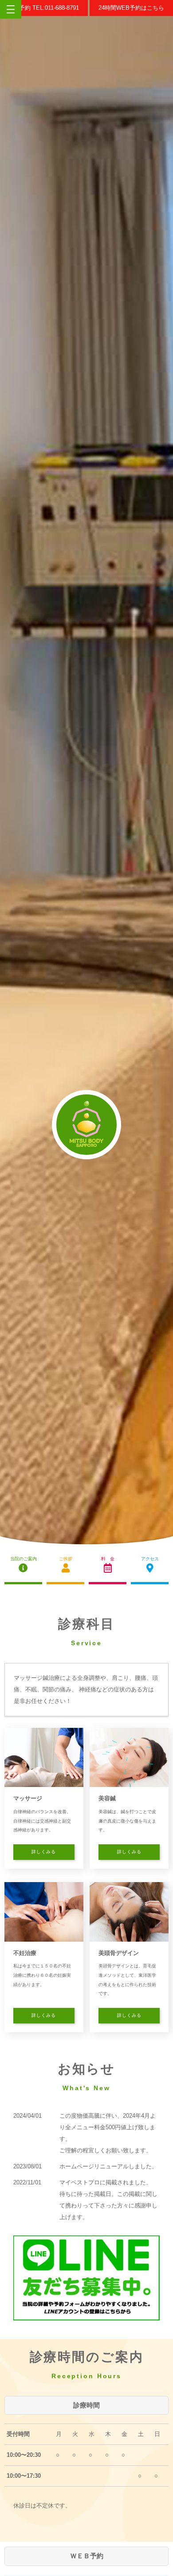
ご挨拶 (66, 1559)
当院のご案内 (24, 1559)
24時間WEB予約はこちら (131, 8)
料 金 (108, 1559)
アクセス (150, 1559)
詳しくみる (44, 1852)
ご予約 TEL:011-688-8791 (46, 8)
